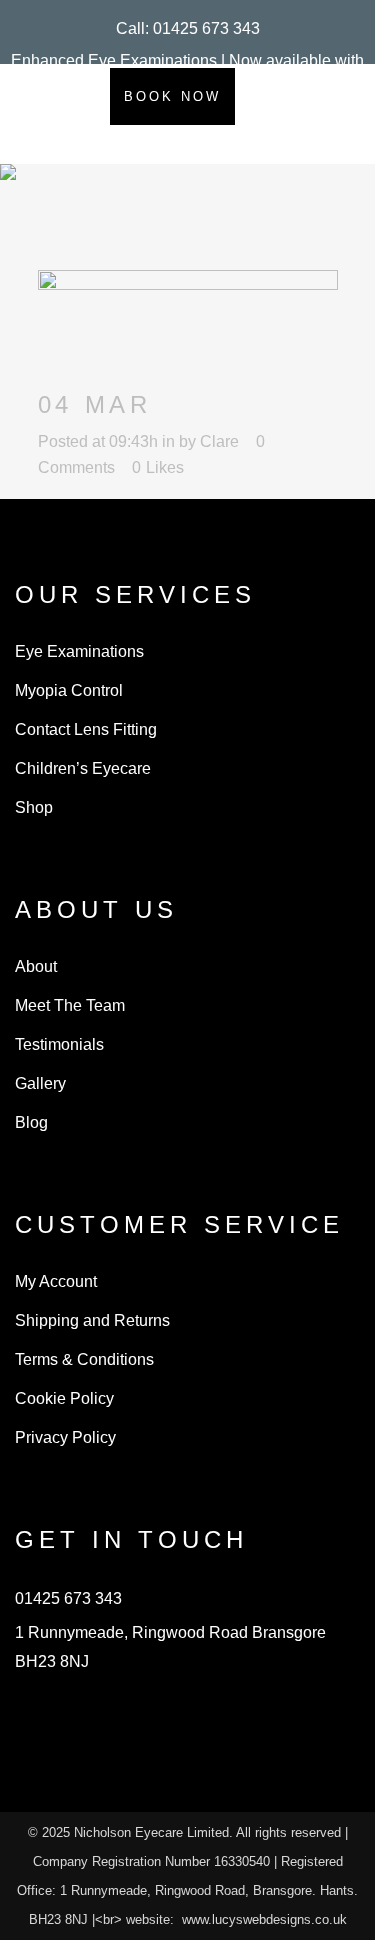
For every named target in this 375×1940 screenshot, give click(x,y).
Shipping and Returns (92, 1320)
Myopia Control (69, 690)
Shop (34, 807)
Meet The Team (70, 1005)
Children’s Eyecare (83, 768)
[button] (188, 28)
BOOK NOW (172, 96)
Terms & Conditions (84, 1359)
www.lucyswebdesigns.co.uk (264, 1919)
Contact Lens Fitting (86, 729)
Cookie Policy (64, 1398)
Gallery (40, 1083)
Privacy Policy (65, 1437)
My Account (56, 1281)
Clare (219, 441)
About (36, 966)
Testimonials (59, 1044)
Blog (31, 1122)
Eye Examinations (79, 651)
